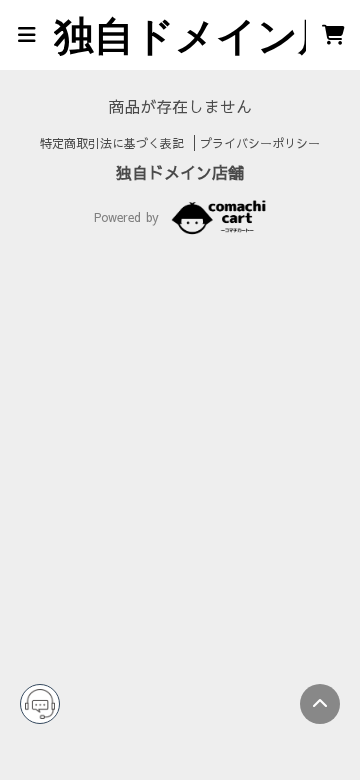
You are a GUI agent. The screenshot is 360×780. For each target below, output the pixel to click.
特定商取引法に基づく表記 (114, 143)
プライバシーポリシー (260, 143)
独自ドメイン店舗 (180, 172)
